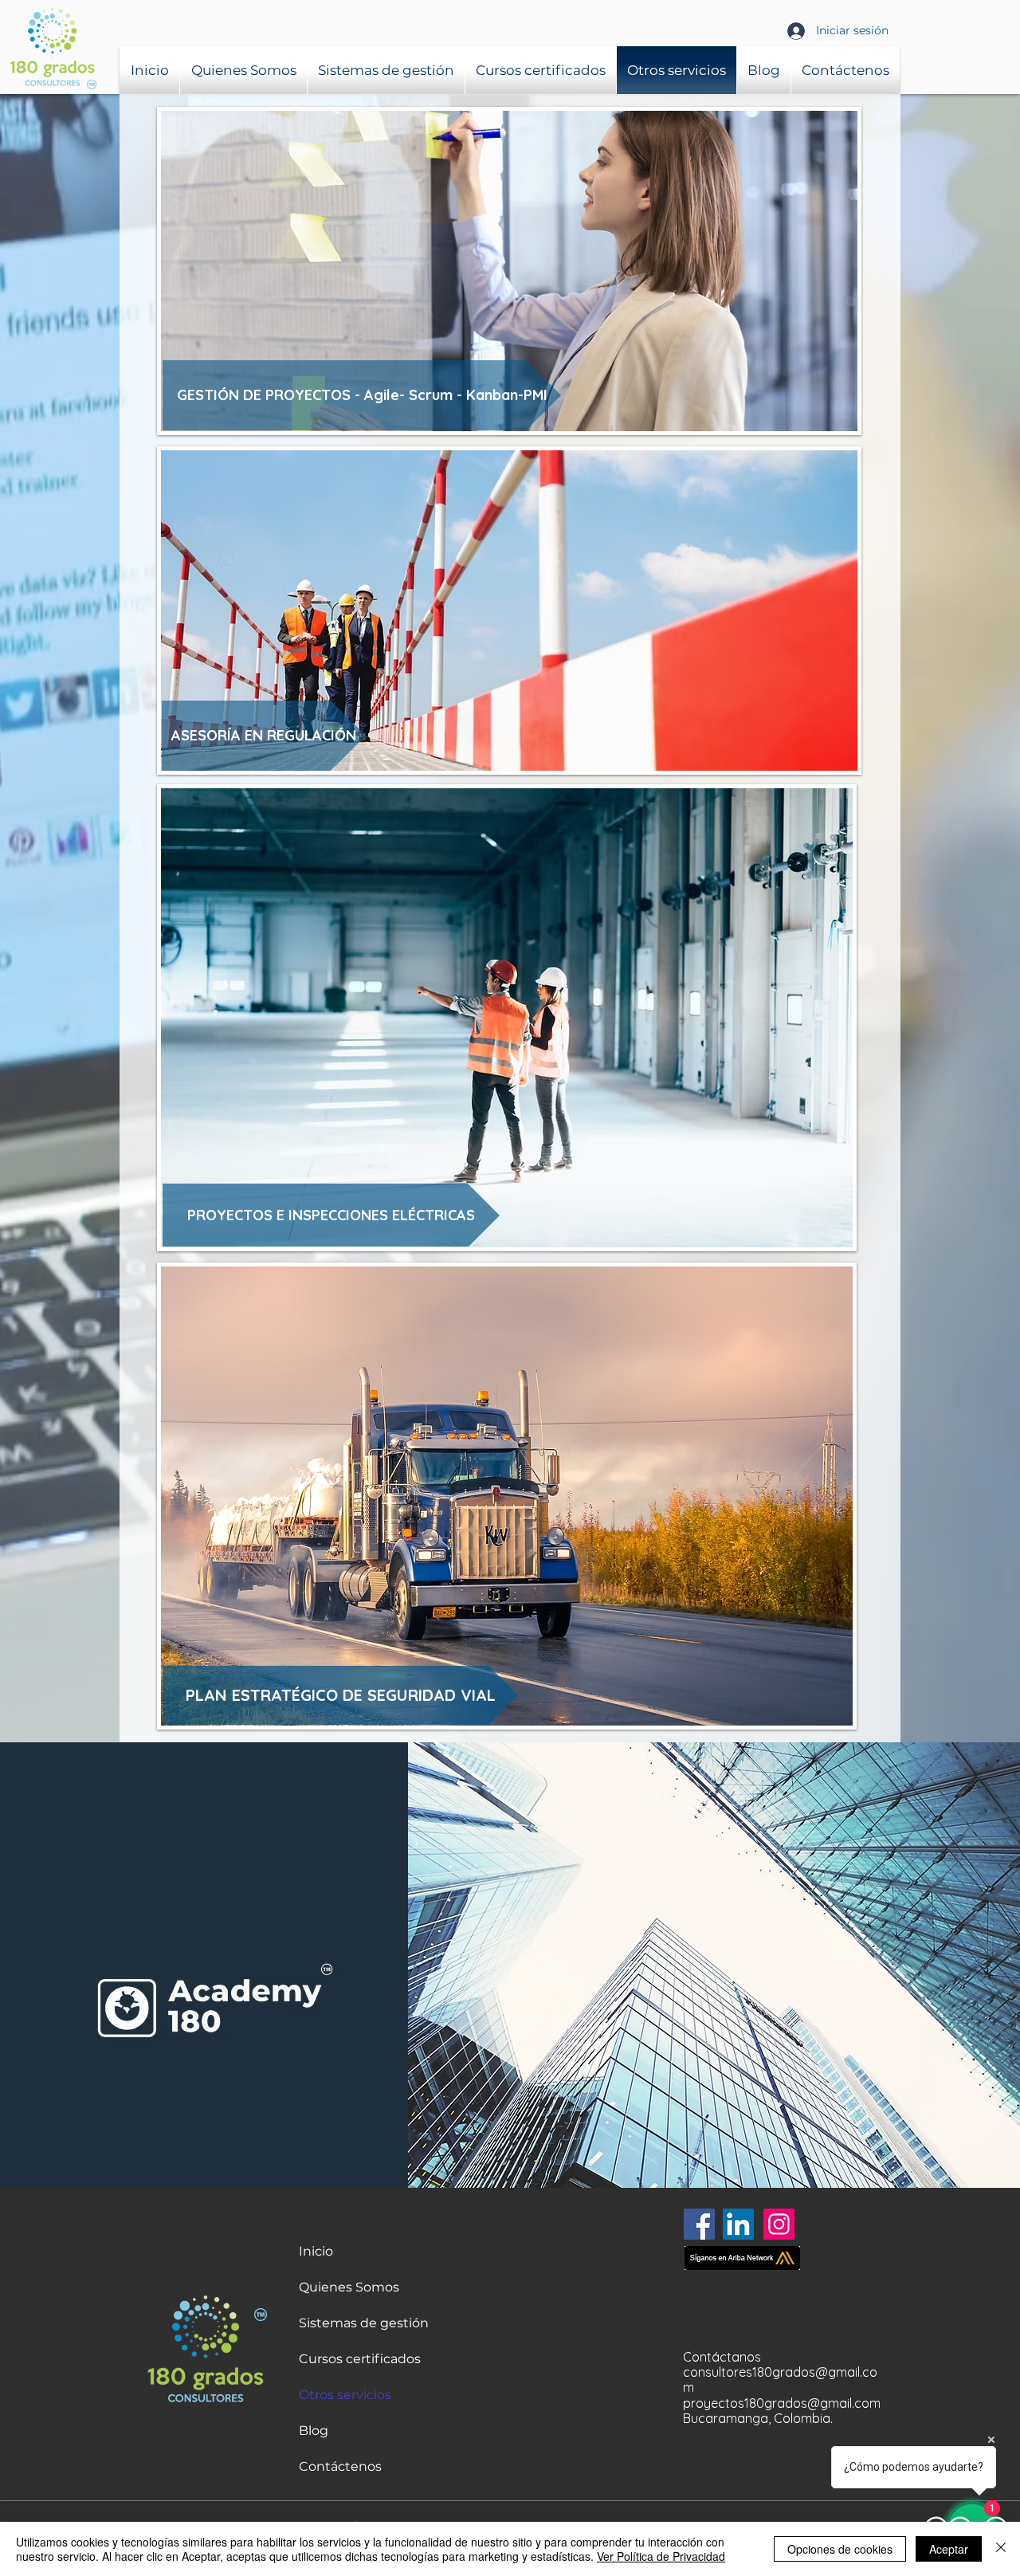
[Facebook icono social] (699, 2224)
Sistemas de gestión (364, 2323)
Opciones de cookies (840, 2549)
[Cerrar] (1001, 2549)
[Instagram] (779, 2224)
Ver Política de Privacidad (661, 2556)
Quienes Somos (349, 2287)
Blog (314, 2431)
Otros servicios (345, 2395)
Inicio (316, 2251)
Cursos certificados (360, 2359)
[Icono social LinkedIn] (738, 2224)
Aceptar (949, 2549)
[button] (331, 1215)
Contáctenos (340, 2466)
